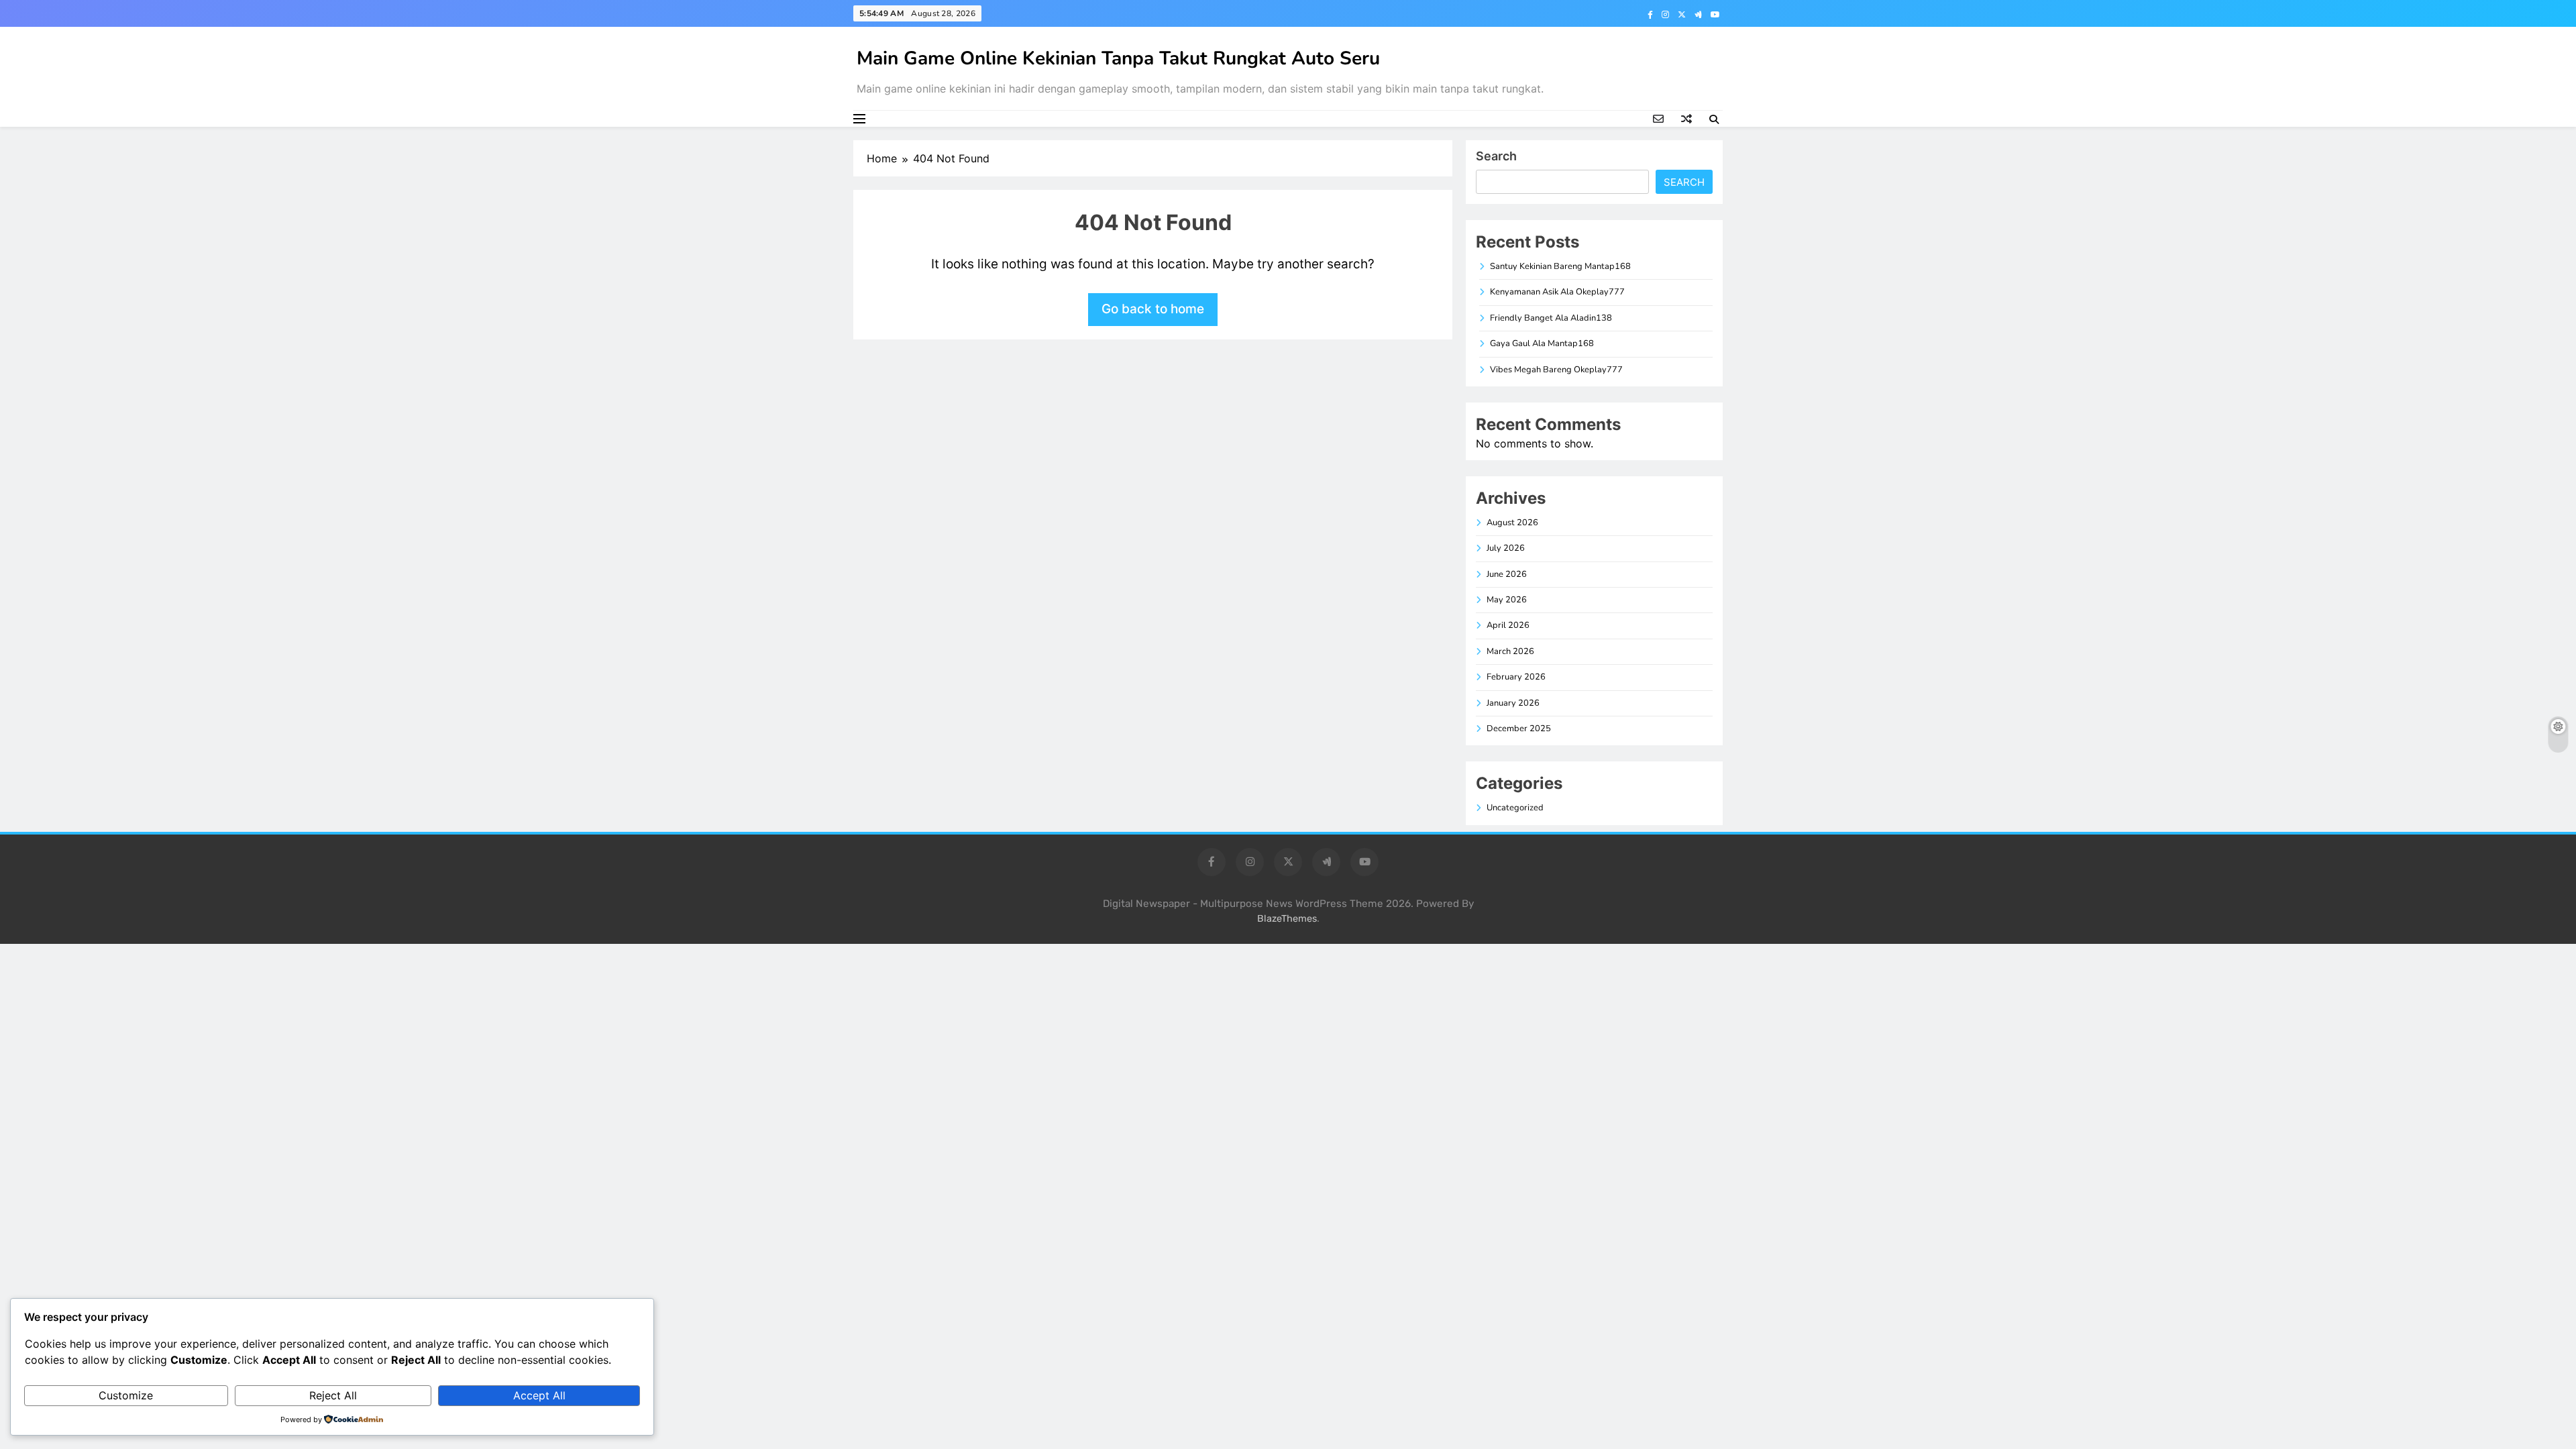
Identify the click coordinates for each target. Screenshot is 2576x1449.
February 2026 (1516, 677)
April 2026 (1508, 625)
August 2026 (1512, 523)
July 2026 (1506, 548)
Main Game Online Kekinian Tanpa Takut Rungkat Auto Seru (1118, 58)
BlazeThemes (1287, 919)
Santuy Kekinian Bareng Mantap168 (1560, 266)
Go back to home (1153, 309)
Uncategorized (1515, 808)
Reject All (333, 1395)
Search (1496, 156)
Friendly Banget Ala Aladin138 (1551, 318)
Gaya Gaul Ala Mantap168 (1542, 343)
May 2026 (1507, 600)
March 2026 (1510, 651)
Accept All (539, 1395)
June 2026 (1507, 574)
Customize (126, 1395)
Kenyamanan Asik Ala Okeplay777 (1557, 292)
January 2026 (1513, 703)
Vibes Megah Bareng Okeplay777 (1556, 370)
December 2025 (1519, 729)
